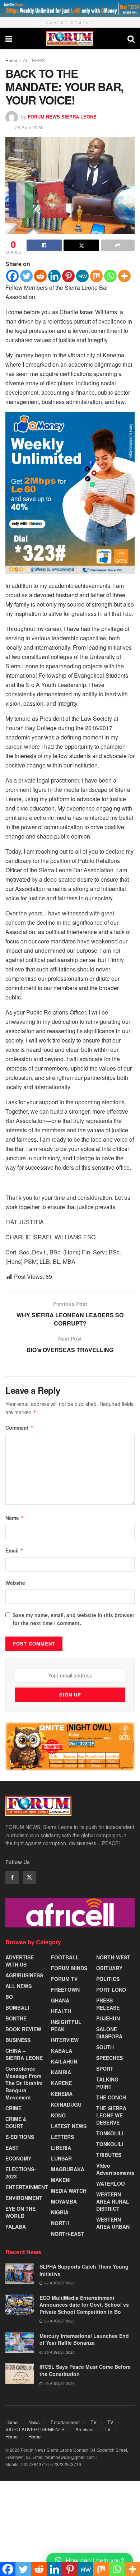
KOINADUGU (66, 2104)
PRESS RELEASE (108, 2004)
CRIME (13, 2108)
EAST (12, 2148)
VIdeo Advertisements (115, 2169)
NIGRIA (60, 2212)
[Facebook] (12, 276)
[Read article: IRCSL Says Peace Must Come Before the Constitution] (20, 2374)
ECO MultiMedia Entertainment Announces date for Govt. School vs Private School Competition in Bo (84, 2305)
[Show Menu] (9, 38)
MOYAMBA (64, 2201)
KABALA (62, 2051)
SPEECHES (109, 2058)
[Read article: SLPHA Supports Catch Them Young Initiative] (20, 2273)
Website (15, 1583)
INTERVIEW (65, 2040)
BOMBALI (17, 2008)
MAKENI (61, 2180)
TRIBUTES (109, 2155)
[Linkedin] (54, 276)
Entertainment (65, 2422)
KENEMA (62, 2094)
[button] (90, 2560)
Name (15, 1518)
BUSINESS (18, 2040)
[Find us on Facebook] (12, 1878)
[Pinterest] (68, 276)
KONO (58, 2115)
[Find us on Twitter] (29, 1878)
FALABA (16, 2227)
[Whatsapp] (110, 276)
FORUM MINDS (69, 1968)
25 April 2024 (29, 127)
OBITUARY (109, 1968)
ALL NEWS (34, 60)
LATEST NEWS (69, 2126)
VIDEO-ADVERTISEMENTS (35, 2429)
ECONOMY (18, 2158)
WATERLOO (111, 2183)
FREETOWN (65, 1990)
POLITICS (108, 1979)
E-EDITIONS (20, 2137)
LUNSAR (61, 2158)
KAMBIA (61, 2072)
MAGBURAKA (68, 2169)
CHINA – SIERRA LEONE (24, 2054)
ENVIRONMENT (24, 2198)
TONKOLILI (110, 2133)
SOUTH (105, 2047)
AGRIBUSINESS (24, 1975)
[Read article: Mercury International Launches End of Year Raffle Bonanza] (20, 2343)
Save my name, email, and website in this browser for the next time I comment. (73, 1619)
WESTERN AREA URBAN (113, 2223)
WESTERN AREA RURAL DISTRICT (113, 2201)
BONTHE (16, 2018)
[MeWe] (82, 276)
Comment (20, 1428)
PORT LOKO (111, 1990)
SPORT (105, 2069)
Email (15, 1550)
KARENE (61, 2083)
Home (11, 60)
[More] (124, 276)
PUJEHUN (108, 2018)
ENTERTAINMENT (27, 2187)
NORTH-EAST (67, 2234)
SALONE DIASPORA (109, 2033)
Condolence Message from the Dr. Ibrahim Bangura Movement (24, 2083)
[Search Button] (131, 38)
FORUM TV (64, 1979)
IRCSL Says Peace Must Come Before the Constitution (85, 2370)
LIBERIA (61, 2148)
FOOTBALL (65, 1957)
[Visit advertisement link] (70, 9)
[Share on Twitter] (81, 245)
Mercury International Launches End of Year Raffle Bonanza (84, 2339)
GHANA (60, 2000)
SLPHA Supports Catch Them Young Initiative (84, 2270)
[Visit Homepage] (70, 38)
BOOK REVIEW (23, 2029)
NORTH (60, 2223)
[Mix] (96, 276)
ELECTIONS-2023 (21, 2173)
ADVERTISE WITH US (20, 1961)
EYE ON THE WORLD (20, 2212)
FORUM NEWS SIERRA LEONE (62, 117)
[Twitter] (26, 276)
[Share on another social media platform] (118, 245)
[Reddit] (40, 276)
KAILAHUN (64, 2061)
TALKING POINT (107, 2083)
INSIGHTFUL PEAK (66, 2025)
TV (94, 2422)
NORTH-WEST (113, 1957)
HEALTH (61, 2011)
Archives (85, 2429)
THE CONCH (111, 2097)
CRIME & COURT (16, 2122)
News (34, 2422)
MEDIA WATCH (69, 2191)
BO (9, 1997)
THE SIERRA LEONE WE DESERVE (111, 2115)
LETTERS (62, 2137)
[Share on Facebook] (44, 245)
